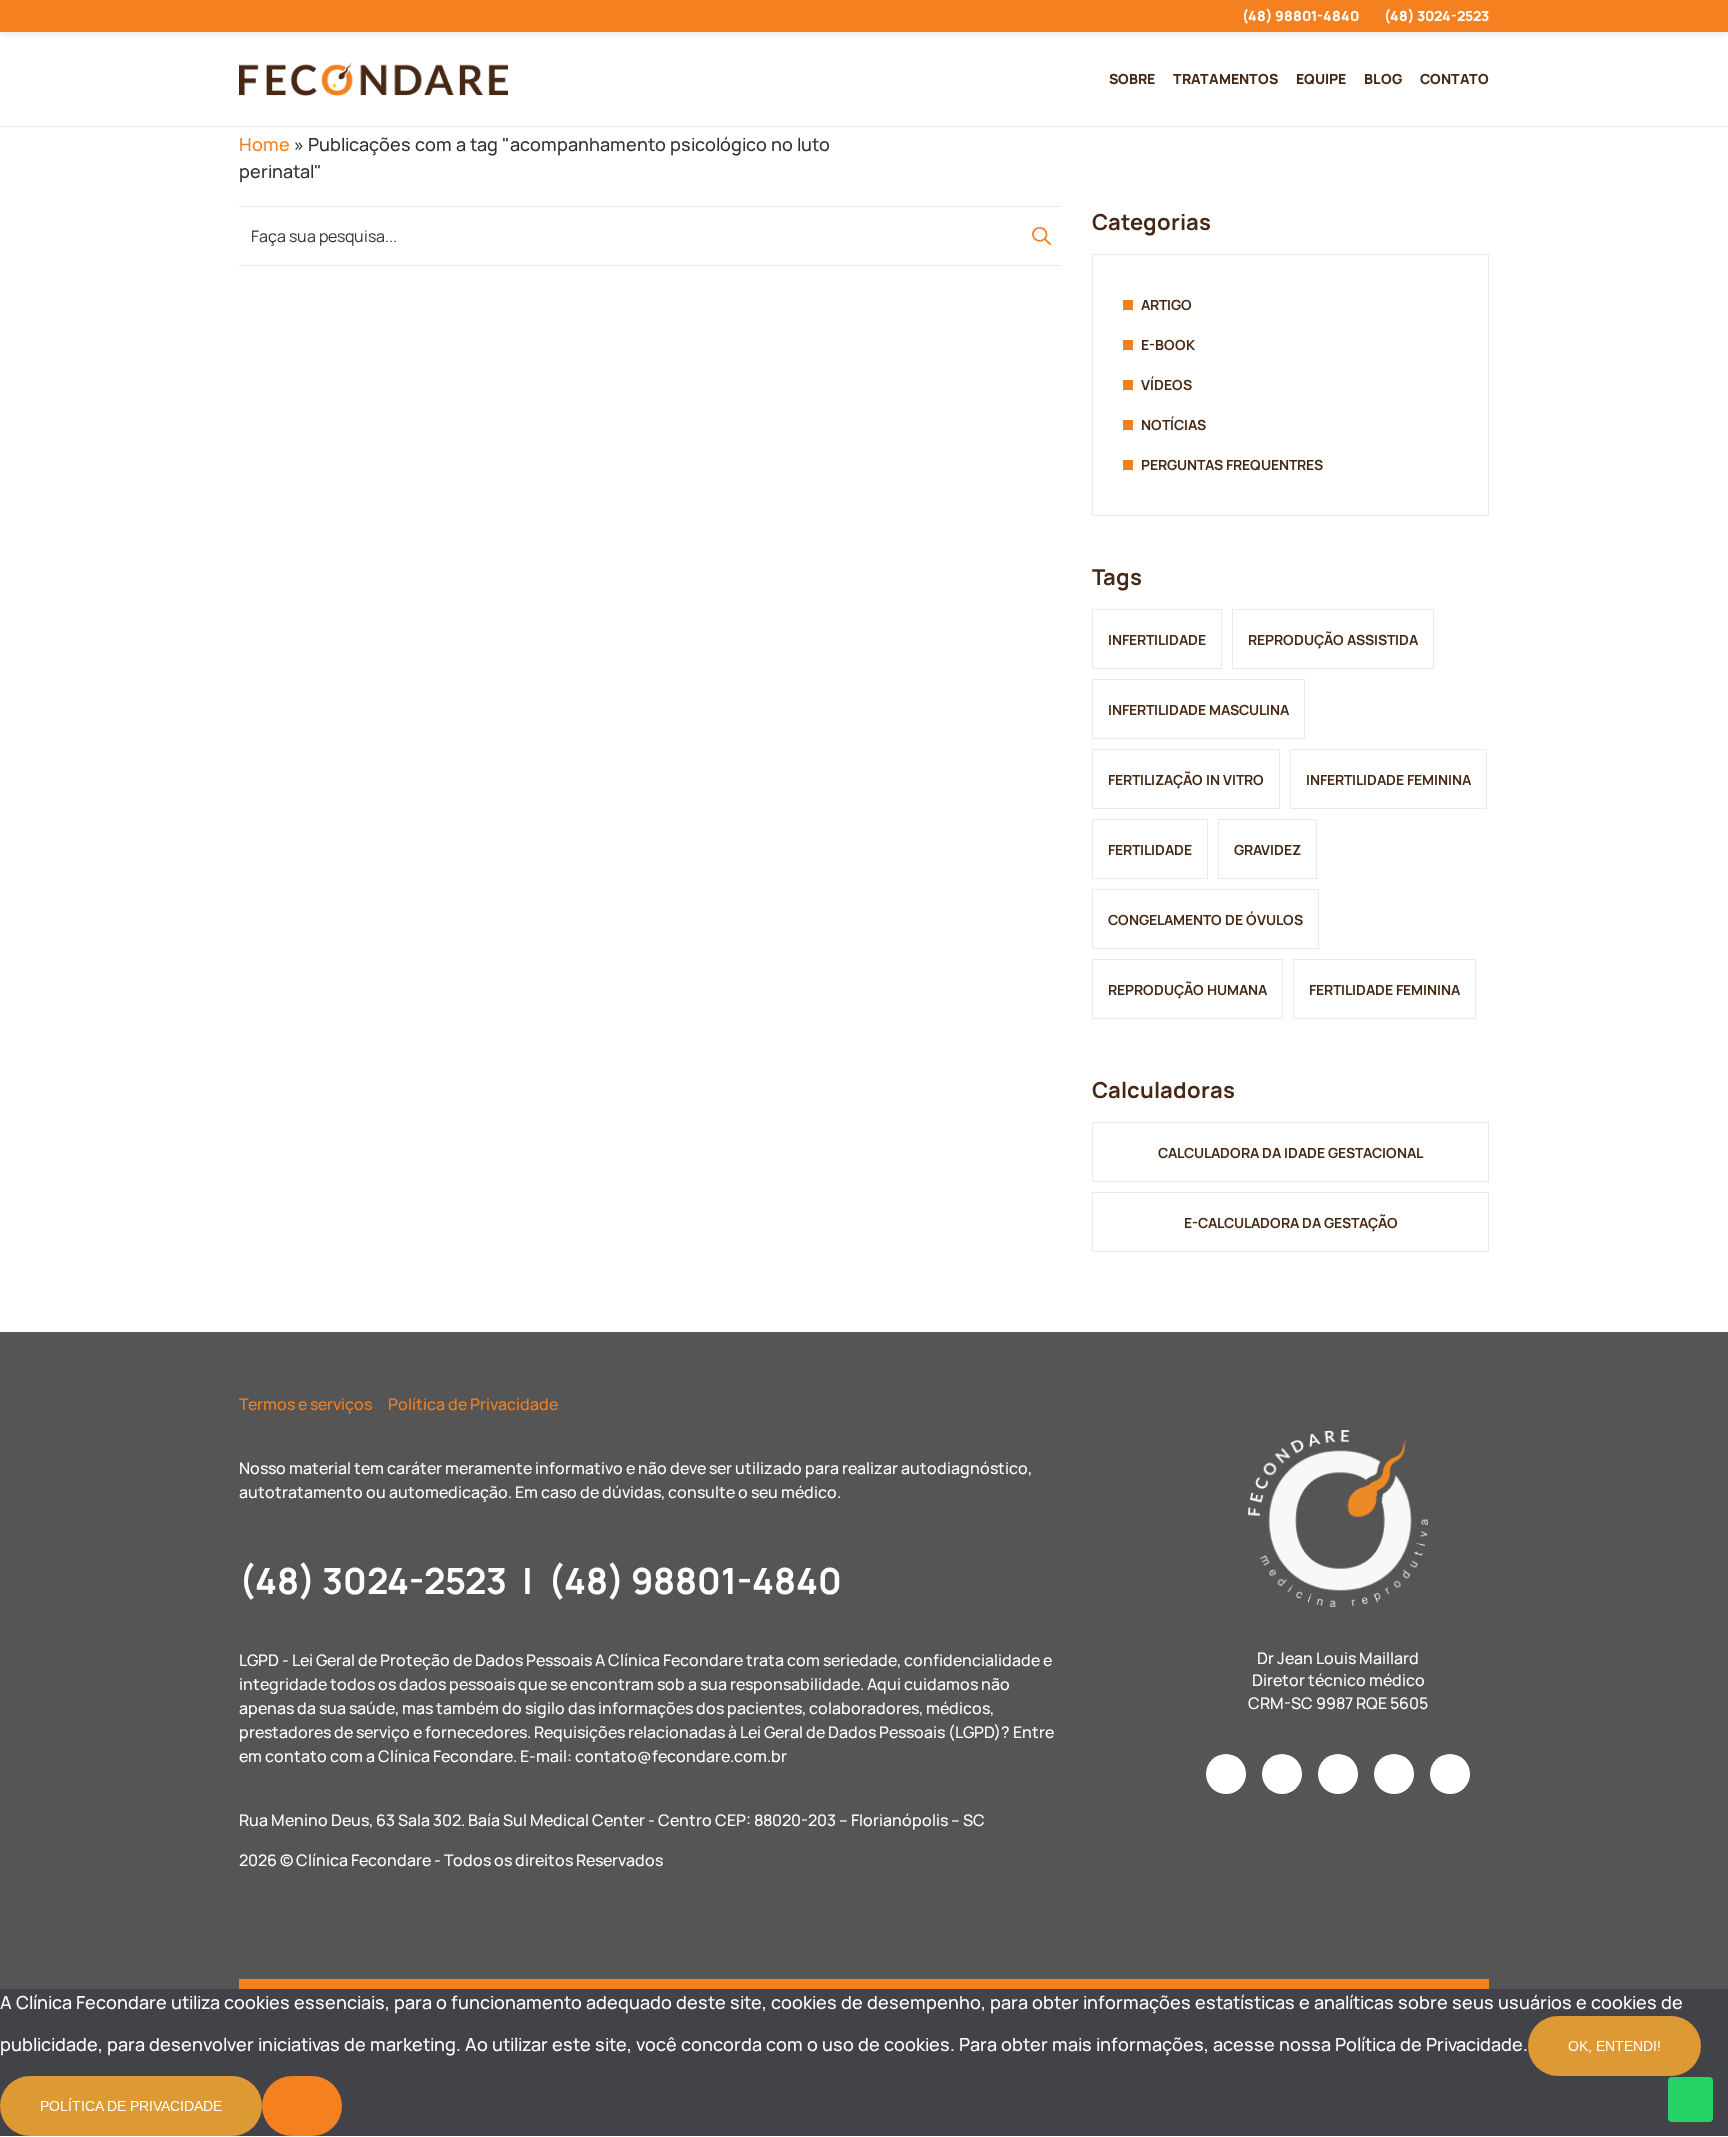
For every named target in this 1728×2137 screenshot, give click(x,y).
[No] (302, 2106)
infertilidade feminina (1388, 779)
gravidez (1267, 849)
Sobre (1132, 79)
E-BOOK (1168, 344)
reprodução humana (1187, 989)
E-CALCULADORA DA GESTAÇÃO (1291, 1222)
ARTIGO (1166, 304)
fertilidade (1150, 849)
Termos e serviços (305, 1404)
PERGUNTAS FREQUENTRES (1232, 464)
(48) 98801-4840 (1300, 15)
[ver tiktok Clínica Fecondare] (352, 16)
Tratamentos (1225, 79)
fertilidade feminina (1384, 989)
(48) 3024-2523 (1436, 15)
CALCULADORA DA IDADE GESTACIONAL (1290, 1152)
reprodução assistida (1333, 639)
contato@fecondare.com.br (681, 1756)
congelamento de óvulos (1205, 919)
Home (264, 144)
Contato (1454, 79)
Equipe (1321, 79)
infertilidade (1157, 639)
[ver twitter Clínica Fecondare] (388, 16)
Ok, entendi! (1614, 2046)
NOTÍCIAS (1173, 424)
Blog (1383, 79)
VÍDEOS (1166, 384)
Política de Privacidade (473, 1404)
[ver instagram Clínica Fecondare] (244, 16)
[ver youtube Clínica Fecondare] (316, 16)
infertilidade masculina (1198, 709)
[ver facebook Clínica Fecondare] (280, 16)
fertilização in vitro (1186, 779)
